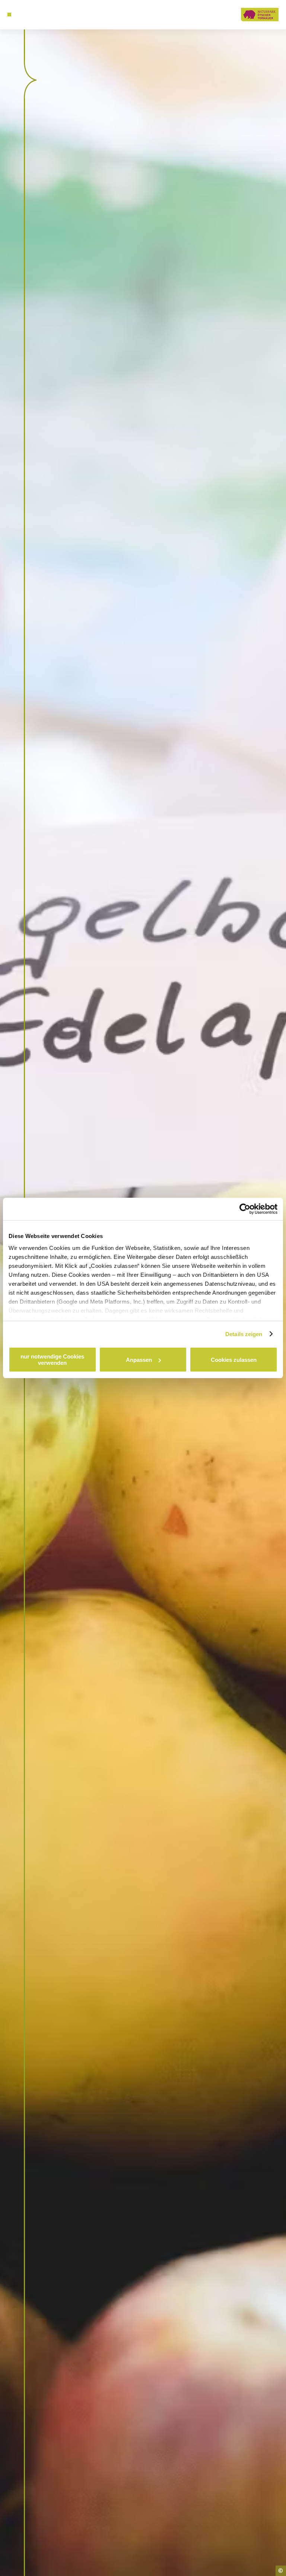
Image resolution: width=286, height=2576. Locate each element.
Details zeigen (244, 1334)
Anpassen (139, 1360)
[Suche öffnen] (23, 15)
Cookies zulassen (234, 1360)
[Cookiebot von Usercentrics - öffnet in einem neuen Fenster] (245, 1209)
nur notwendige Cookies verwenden (52, 1360)
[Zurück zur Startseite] (260, 14)
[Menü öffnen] (9, 15)
